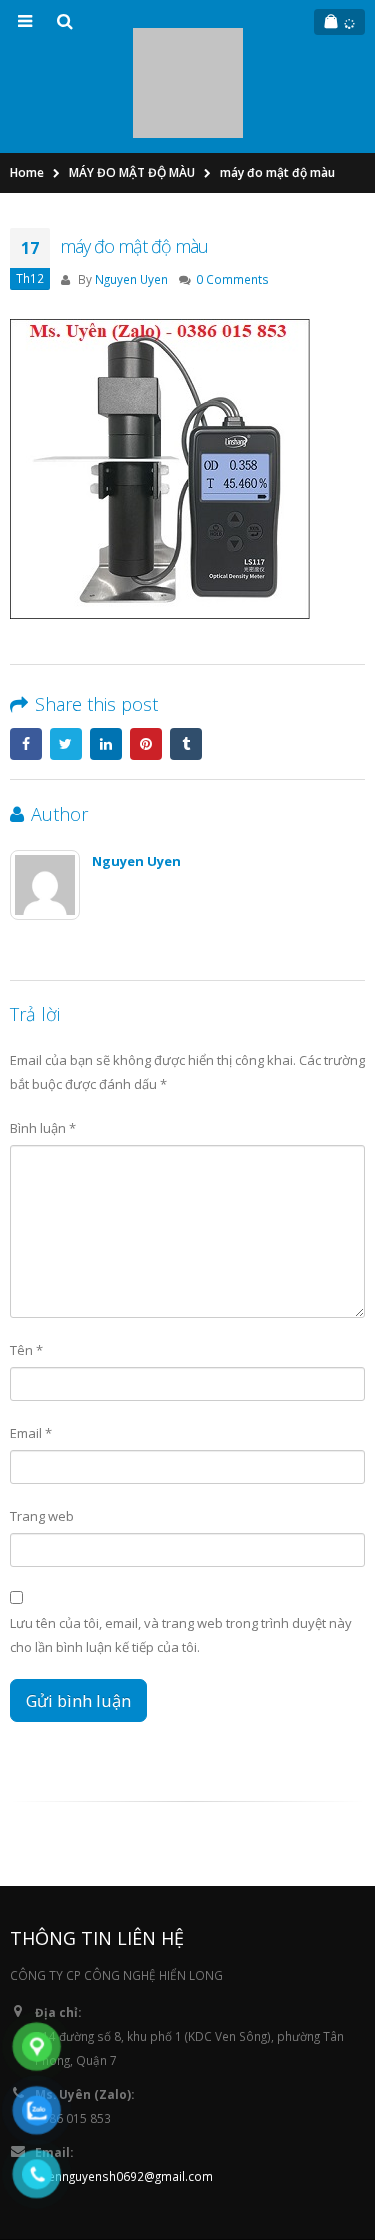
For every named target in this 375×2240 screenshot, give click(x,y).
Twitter (66, 655)
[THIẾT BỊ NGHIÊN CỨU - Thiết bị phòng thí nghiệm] (188, 38)
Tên (26, 1261)
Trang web (42, 1427)
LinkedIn (106, 655)
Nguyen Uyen (131, 190)
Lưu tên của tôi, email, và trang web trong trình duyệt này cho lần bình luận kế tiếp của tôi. (181, 1546)
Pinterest (146, 655)
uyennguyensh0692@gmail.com (124, 2087)
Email (31, 1344)
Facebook (26, 655)
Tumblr (186, 655)
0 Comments (232, 190)
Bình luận (43, 1038)
